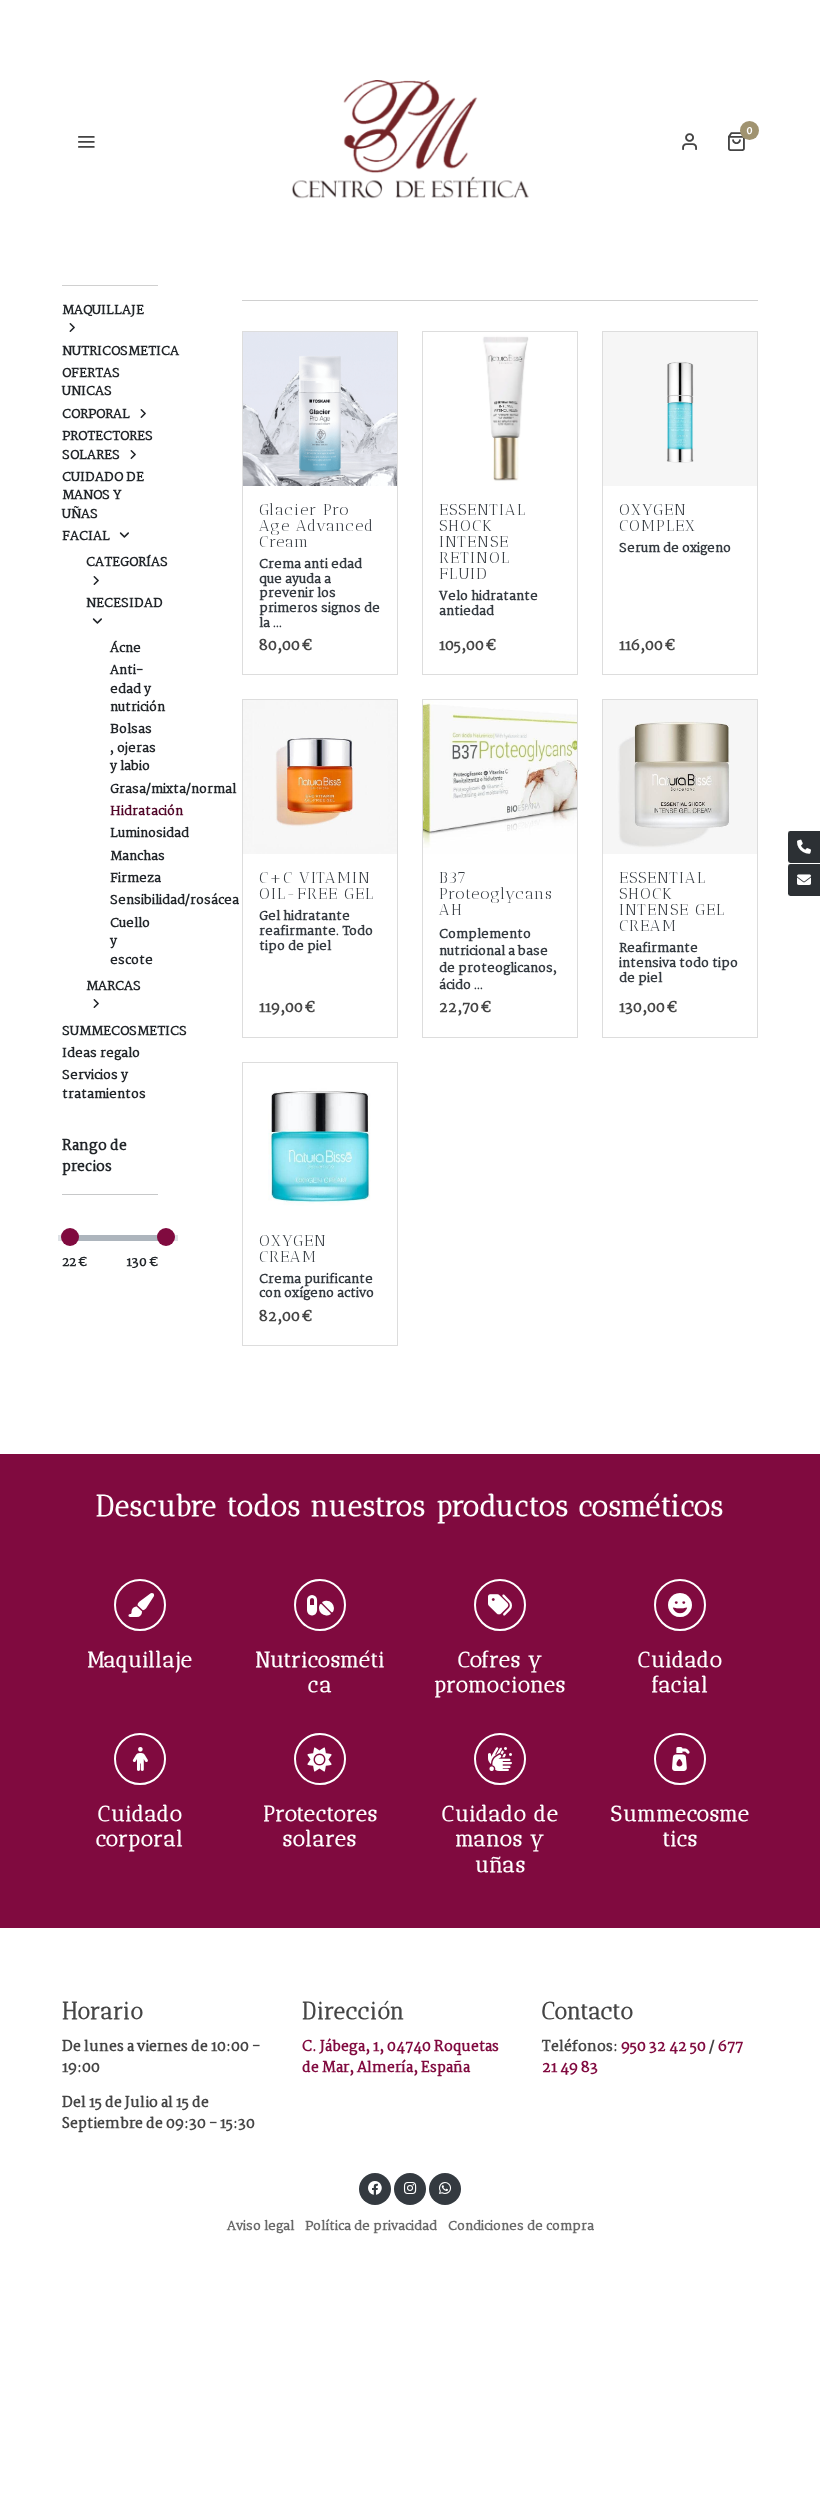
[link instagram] (410, 2187)
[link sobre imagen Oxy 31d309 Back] (680, 409)
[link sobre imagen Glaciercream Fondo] (320, 409)
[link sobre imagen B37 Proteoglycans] (500, 777)
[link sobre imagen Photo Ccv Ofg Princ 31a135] (320, 777)
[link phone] (804, 847)
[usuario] (690, 141)
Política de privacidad (371, 2226)
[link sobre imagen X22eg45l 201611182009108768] (500, 409)
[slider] (70, 1237)
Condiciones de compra (521, 2226)
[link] (410, 140)
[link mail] (804, 880)
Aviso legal (260, 2226)
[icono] (140, 1605)
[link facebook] (375, 2187)
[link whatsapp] (445, 2187)
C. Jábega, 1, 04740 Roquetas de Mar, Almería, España (400, 2057)
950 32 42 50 (665, 2047)
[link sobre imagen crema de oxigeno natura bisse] (320, 1140)
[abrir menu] (86, 141)
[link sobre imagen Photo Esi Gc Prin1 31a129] (680, 777)
